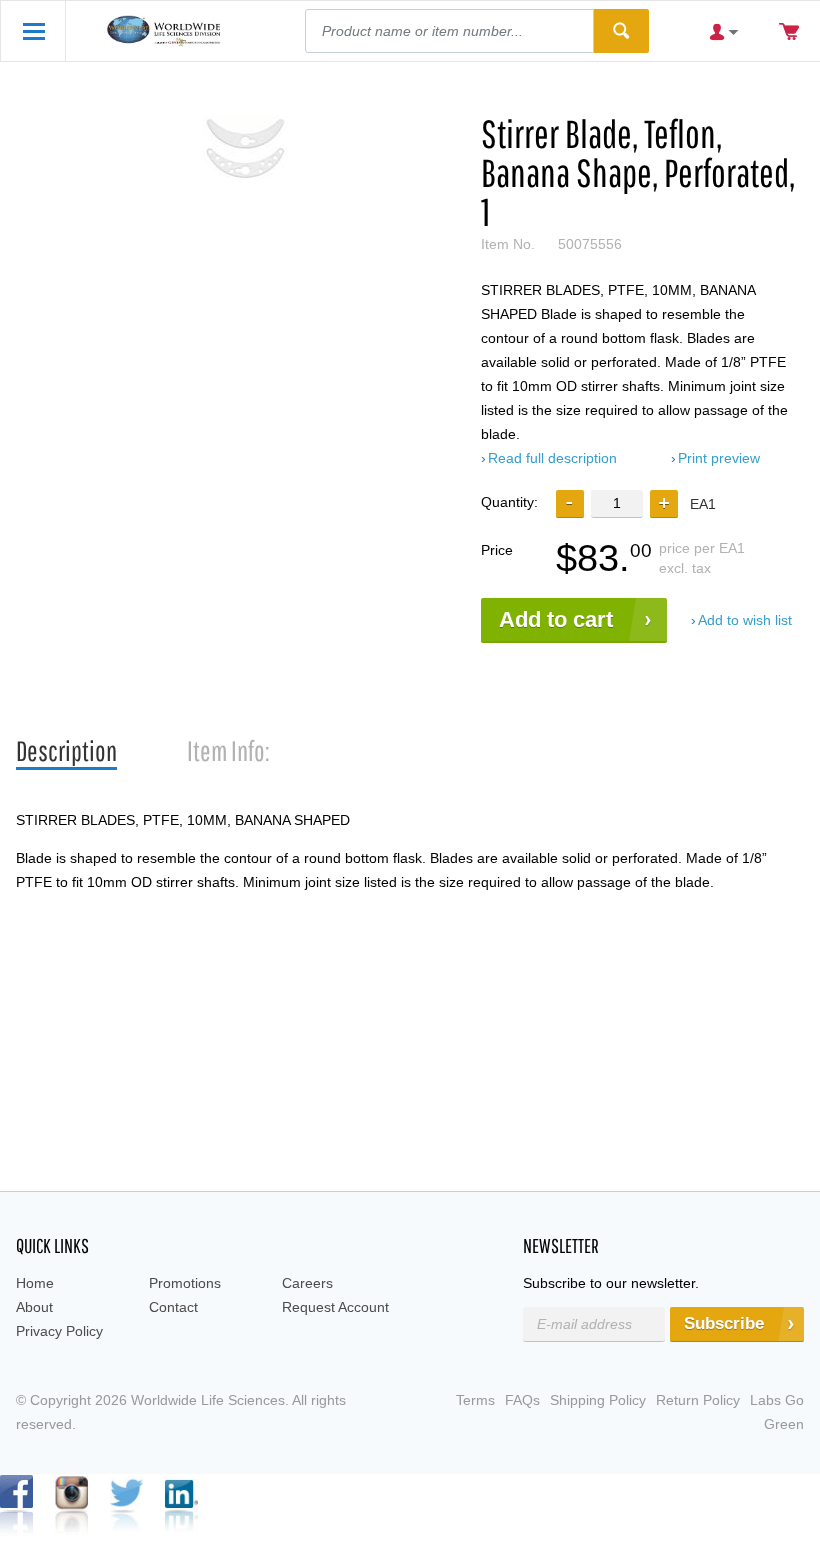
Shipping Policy (598, 1400)
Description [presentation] (66, 750)
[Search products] (621, 31)
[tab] (66, 751)
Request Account (335, 1307)
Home (35, 1283)
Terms (475, 1400)
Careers (307, 1283)
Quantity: (509, 502)
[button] (664, 504)
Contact (173, 1307)
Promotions (185, 1283)
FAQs (522, 1400)
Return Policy (698, 1400)
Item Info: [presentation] (228, 750)
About (34, 1307)
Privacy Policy (59, 1331)
